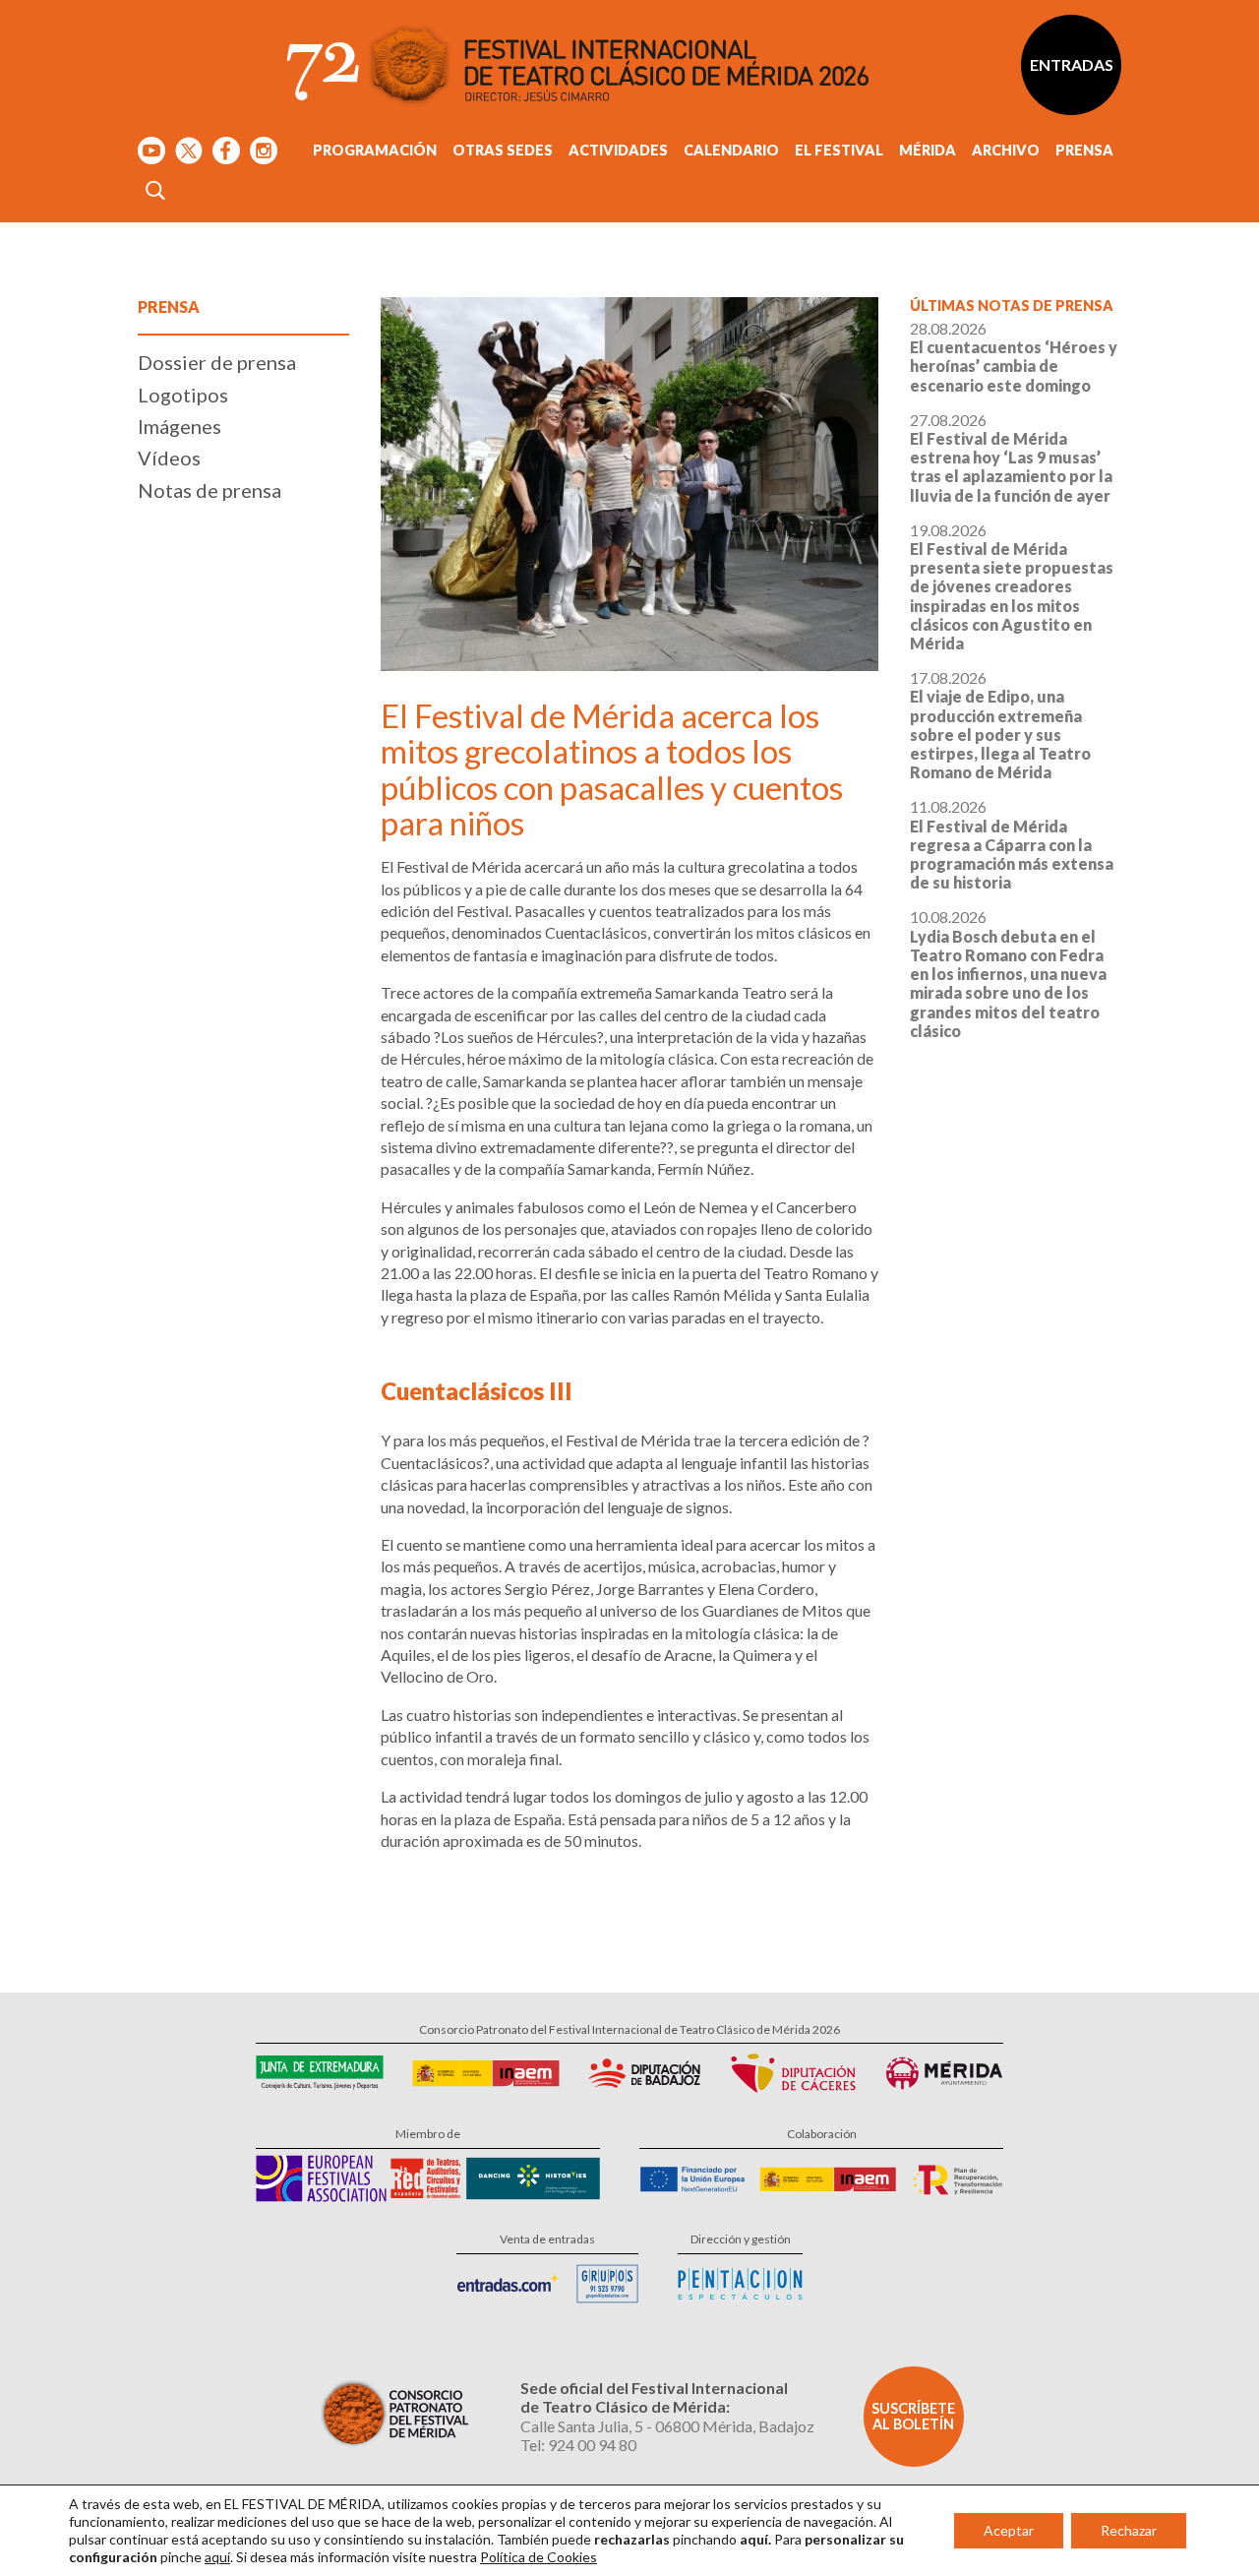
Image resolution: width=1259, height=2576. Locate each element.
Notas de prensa (210, 490)
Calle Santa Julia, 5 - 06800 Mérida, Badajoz (667, 2426)
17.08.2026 (1000, 725)
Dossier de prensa (217, 362)
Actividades (618, 150)
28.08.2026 (1014, 357)
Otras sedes (503, 150)
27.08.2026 (1011, 458)
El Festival (839, 150)
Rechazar (1129, 2530)
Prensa (1084, 150)
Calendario (731, 150)
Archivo (1006, 150)
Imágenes (180, 426)
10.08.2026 (1008, 973)
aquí (217, 2557)
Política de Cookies (539, 2557)
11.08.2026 (1012, 844)
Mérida (928, 150)
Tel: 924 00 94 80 (578, 2445)
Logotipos (183, 395)
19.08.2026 (1012, 586)
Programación (375, 150)
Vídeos (169, 458)
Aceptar (1009, 2530)
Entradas (1072, 64)
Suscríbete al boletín (913, 2416)
